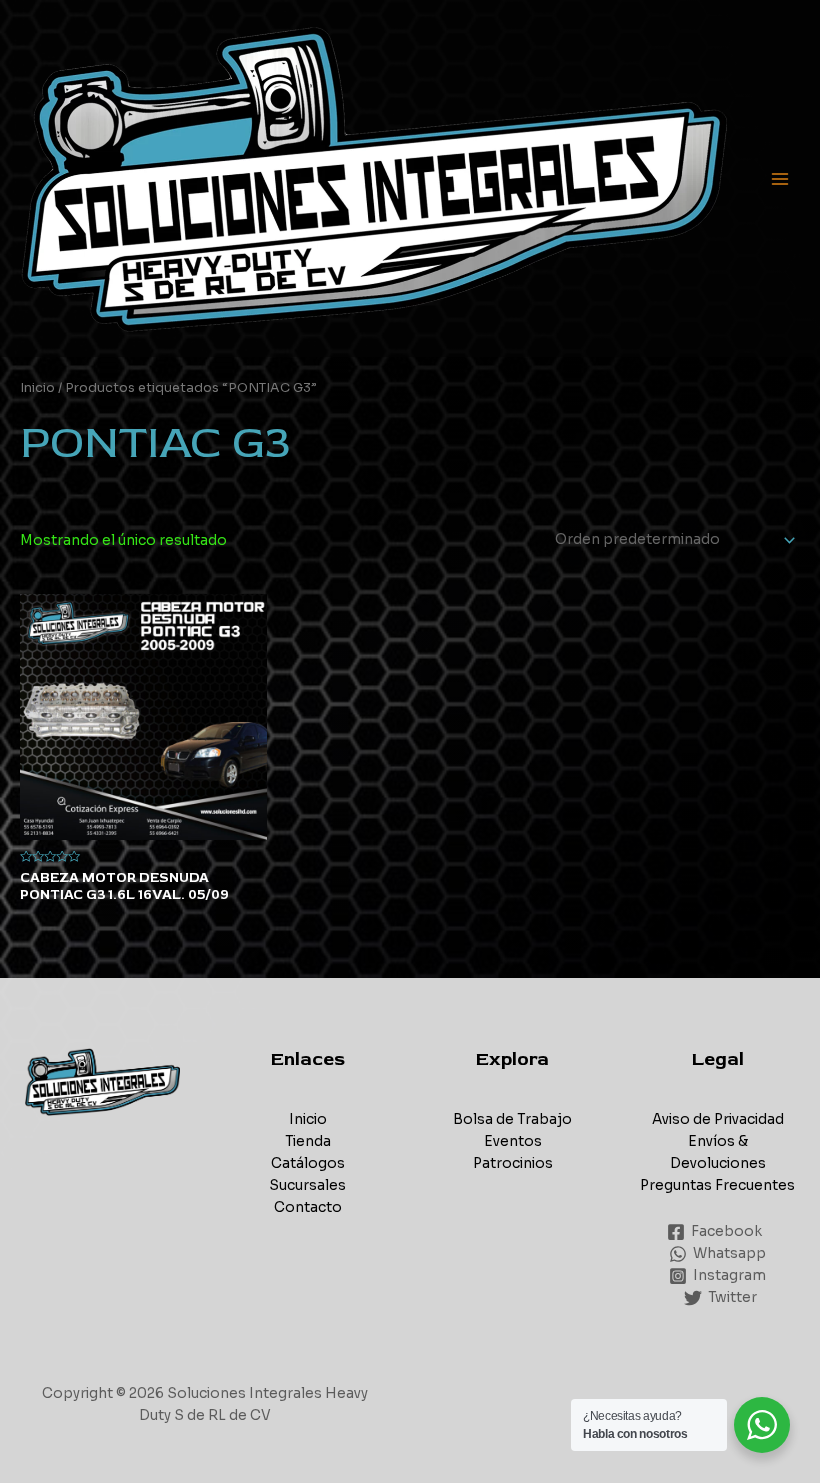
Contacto (308, 1207)
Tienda (308, 1141)
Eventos (513, 1141)
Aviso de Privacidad (718, 1119)
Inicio (37, 388)
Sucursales (307, 1185)
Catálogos (308, 1163)
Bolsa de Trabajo (512, 1119)
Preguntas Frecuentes (717, 1185)
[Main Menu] (780, 178)
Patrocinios (513, 1163)
